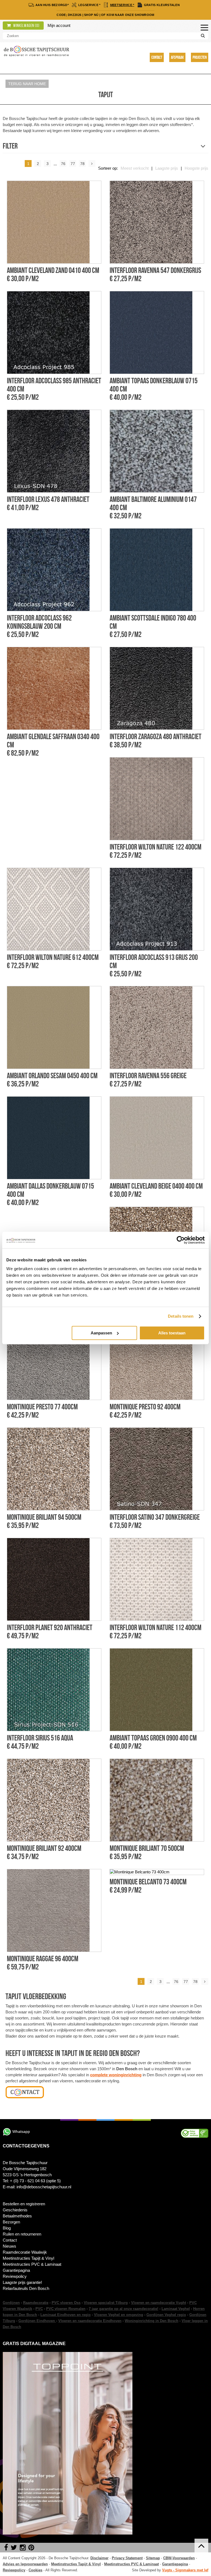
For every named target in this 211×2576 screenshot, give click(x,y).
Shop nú (91, 15)
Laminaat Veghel (176, 2309)
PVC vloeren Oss (66, 2303)
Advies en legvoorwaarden (25, 2564)
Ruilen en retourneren (22, 2234)
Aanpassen (101, 1333)
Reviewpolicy (15, 2276)
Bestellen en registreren (24, 2204)
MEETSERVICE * (122, 5)
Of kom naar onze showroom (128, 15)
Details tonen (181, 1316)
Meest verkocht (135, 168)
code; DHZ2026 (69, 15)
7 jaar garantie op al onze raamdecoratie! (123, 2309)
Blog (7, 2228)
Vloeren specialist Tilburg (106, 2303)
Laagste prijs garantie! (22, 2282)
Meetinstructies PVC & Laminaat (32, 2264)
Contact (157, 57)
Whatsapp (21, 2131)
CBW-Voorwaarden (179, 2558)
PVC (39, 2309)
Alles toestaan (172, 1333)
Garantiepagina (16, 2270)
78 (82, 164)
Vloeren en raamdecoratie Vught (159, 2303)
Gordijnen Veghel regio (166, 2315)
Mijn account (59, 25)
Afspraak (177, 57)
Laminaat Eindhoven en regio (66, 2315)
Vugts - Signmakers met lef (185, 2570)
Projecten (200, 57)
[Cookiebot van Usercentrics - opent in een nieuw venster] (181, 1240)
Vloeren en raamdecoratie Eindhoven (90, 2321)
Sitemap (153, 2558)
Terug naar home (27, 84)
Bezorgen (11, 2222)
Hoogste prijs (196, 168)
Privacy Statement (127, 2558)
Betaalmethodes (17, 2216)
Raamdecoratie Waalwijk (25, 2252)
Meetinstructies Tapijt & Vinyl (28, 2258)
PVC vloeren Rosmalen (66, 2309)
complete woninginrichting (116, 2075)
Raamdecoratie (36, 2303)
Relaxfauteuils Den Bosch (26, 2288)
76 (63, 164)
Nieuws (9, 2246)
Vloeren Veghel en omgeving (119, 2315)
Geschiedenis (15, 2210)
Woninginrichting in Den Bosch (152, 2321)
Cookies (35, 2570)
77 (73, 164)
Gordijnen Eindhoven (37, 2321)
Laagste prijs (167, 168)
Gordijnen (11, 2303)
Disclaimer (99, 2558)
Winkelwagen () (26, 26)
